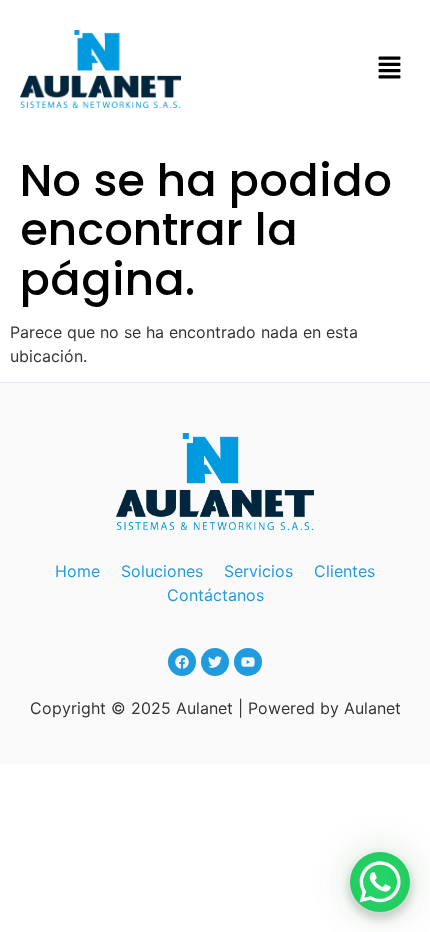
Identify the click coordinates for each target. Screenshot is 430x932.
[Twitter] (215, 662)
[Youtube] (248, 662)
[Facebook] (182, 662)
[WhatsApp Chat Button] (380, 882)
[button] (390, 68)
